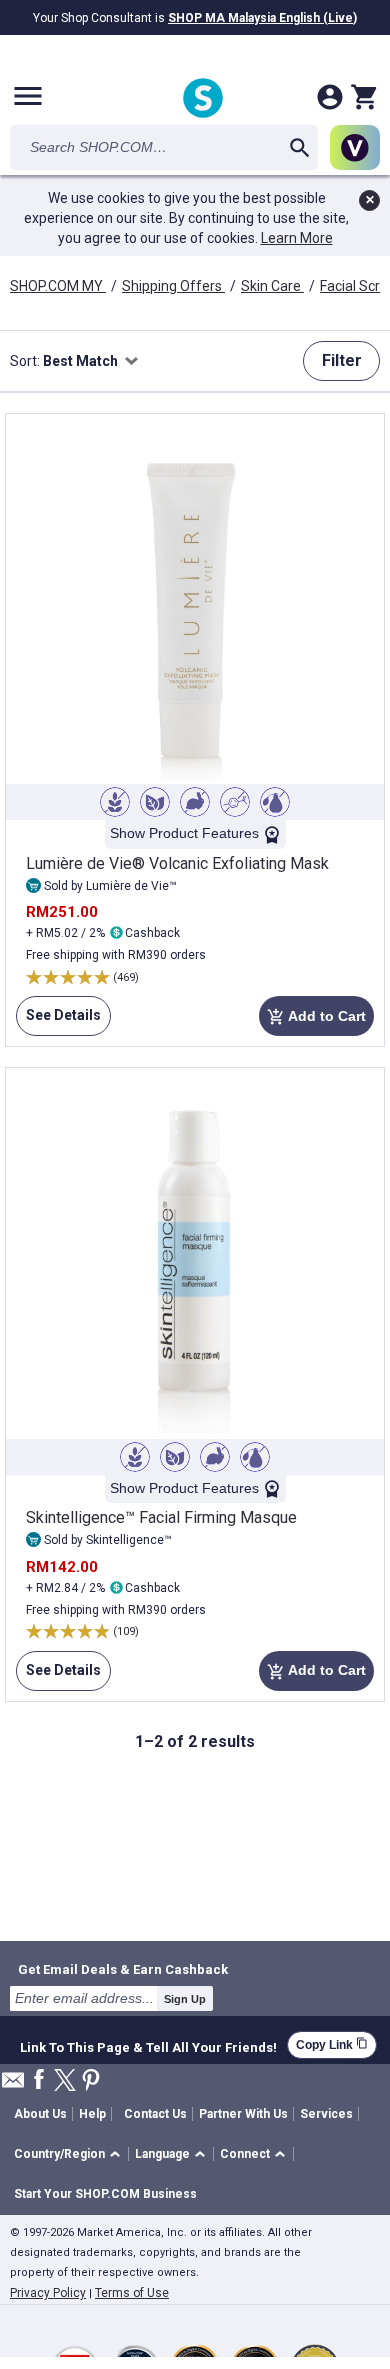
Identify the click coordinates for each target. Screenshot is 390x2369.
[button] (70, 2154)
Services (326, 2114)
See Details (58, 1021)
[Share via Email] (13, 2085)
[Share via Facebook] (39, 2080)
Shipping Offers (173, 286)
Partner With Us (243, 2114)
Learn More (297, 238)
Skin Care (272, 286)
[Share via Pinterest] (91, 2081)
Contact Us (155, 2114)
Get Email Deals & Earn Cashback (123, 1969)
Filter (342, 360)
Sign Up (185, 1999)
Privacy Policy (48, 2293)
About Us (40, 2114)
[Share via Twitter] (65, 2081)
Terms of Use (132, 2293)
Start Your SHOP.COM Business (105, 2194)
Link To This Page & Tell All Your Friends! (148, 2045)
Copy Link (332, 2044)
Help (92, 2114)
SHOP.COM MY (58, 286)
